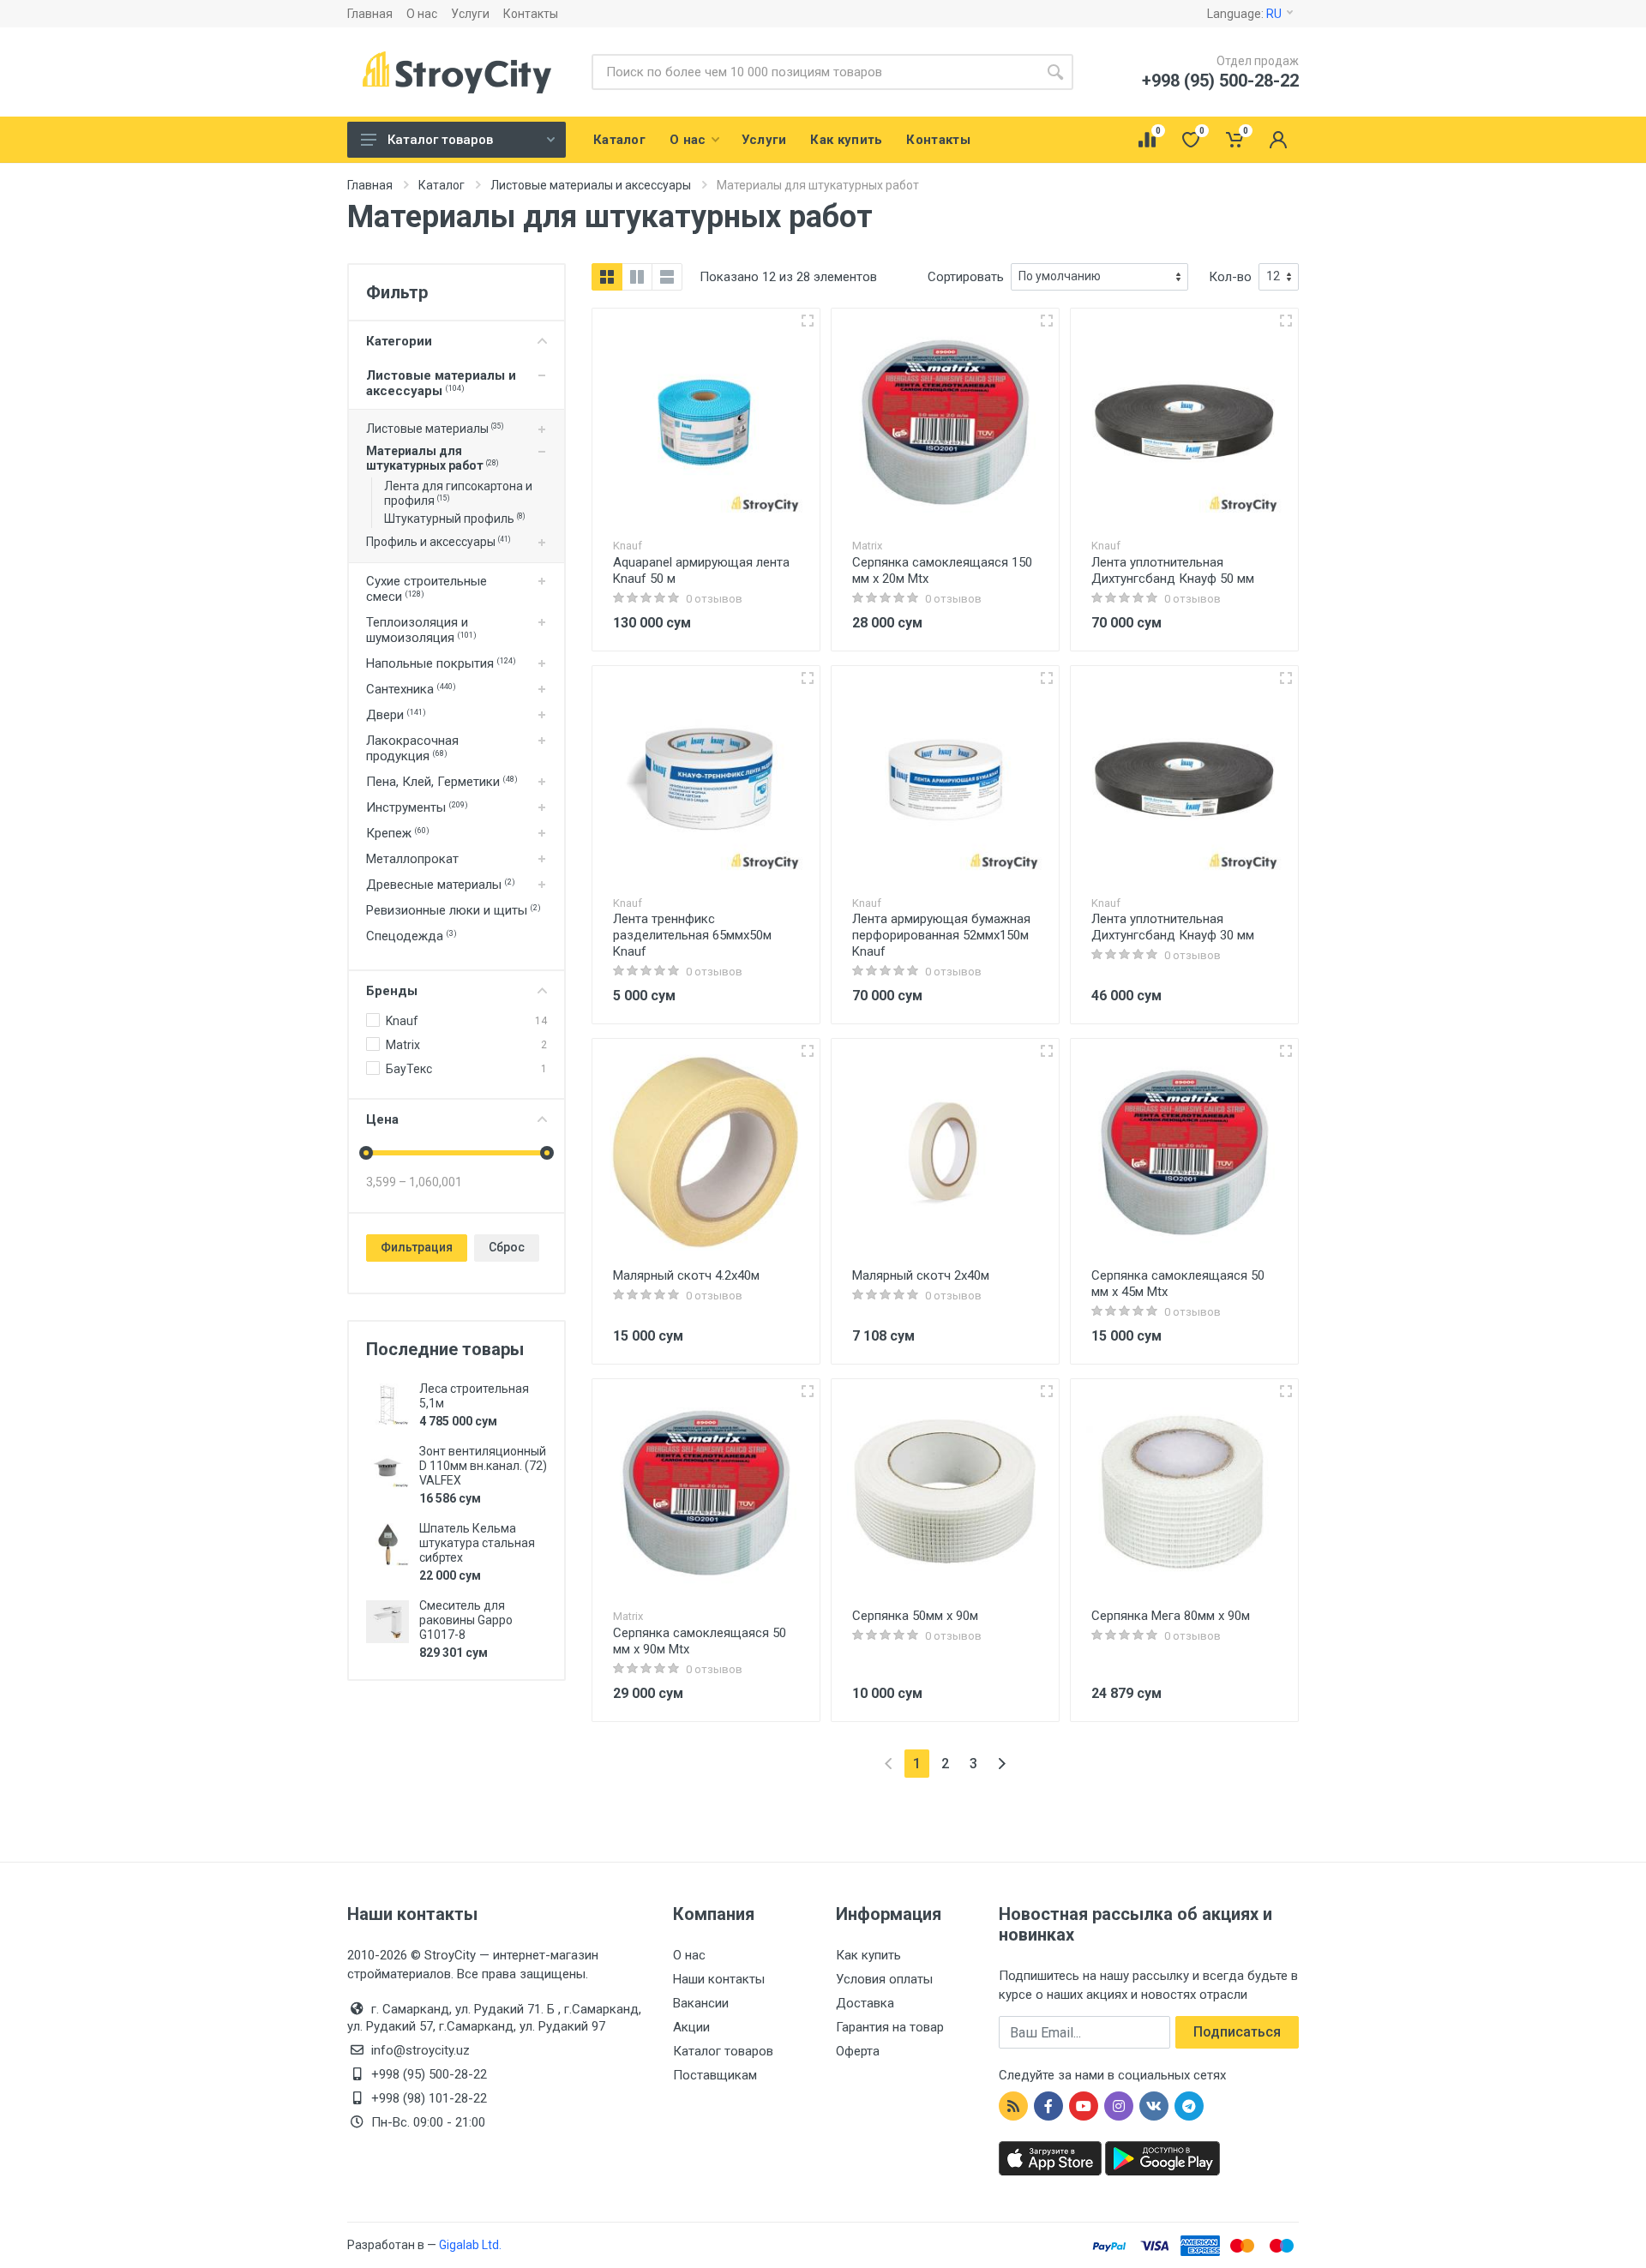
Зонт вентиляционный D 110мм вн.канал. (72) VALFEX (483, 1466)
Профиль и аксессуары (438, 542)
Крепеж (398, 833)
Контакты (531, 14)
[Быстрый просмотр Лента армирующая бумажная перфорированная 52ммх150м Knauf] (1047, 678)
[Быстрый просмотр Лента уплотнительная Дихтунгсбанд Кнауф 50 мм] (1286, 321)
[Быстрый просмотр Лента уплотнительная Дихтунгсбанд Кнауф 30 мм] (1286, 678)
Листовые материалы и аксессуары (441, 383)
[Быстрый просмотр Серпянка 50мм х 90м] (1047, 1391)
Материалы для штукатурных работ (432, 458)
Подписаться (1237, 2032)
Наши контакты (719, 1979)
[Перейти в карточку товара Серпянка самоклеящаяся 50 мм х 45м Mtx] (1184, 1152)
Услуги (470, 14)
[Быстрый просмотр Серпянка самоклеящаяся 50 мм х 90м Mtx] (808, 1391)
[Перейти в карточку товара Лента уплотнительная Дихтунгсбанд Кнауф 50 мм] (1184, 422)
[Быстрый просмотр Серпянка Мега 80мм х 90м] (1286, 1391)
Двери (396, 715)
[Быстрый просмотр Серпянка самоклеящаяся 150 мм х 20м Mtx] (1047, 321)
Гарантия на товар (890, 2027)
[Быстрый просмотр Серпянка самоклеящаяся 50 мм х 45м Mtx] (1286, 1051)
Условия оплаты (884, 1979)
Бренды (392, 991)
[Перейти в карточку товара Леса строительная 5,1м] (387, 1405)
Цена (382, 1119)
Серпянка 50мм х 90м (915, 1616)
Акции (691, 2027)
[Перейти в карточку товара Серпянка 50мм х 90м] (945, 1493)
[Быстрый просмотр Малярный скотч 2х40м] (1047, 1051)
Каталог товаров (440, 140)
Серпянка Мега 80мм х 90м (1171, 1616)
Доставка (865, 2003)
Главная (370, 14)
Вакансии (701, 2003)
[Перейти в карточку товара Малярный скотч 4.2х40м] (706, 1152)
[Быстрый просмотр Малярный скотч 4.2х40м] (808, 1051)
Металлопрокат (412, 859)
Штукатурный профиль (454, 519)
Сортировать (966, 277)
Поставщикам (715, 2075)
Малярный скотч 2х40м (921, 1275)
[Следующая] (1002, 1764)
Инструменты (417, 807)
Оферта (858, 2051)
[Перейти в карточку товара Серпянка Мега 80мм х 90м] (1184, 1493)
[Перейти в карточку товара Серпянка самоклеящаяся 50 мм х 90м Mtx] (706, 1493)
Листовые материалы (435, 429)
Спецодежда (411, 936)
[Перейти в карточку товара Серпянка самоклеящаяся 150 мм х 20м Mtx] (945, 422)
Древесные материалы (441, 885)
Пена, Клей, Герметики (442, 782)
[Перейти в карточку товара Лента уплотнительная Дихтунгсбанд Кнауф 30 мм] (1184, 780)
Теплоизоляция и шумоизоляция (421, 630)
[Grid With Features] (637, 277)
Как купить (868, 1955)
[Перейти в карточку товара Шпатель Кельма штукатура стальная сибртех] (387, 1545)
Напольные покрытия (441, 663)
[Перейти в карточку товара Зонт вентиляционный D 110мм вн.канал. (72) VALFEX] (387, 1467)
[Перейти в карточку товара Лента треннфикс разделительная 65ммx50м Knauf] (706, 780)
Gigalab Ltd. (470, 2245)
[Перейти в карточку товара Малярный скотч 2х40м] (945, 1152)
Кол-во (1230, 277)
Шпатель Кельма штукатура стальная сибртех (477, 1543)
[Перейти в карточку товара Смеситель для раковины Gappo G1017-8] (387, 1622)
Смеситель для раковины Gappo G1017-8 (466, 1620)
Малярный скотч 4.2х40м (686, 1275)
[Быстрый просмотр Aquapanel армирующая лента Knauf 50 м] (808, 321)
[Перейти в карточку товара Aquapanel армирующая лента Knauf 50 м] (706, 422)
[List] (667, 277)
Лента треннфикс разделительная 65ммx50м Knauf (692, 935)
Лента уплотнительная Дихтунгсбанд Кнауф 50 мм (1173, 570)
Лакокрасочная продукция (412, 748)
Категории (399, 341)
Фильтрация (417, 1247)
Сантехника (411, 689)
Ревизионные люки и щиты (454, 910)
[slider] (366, 1153)
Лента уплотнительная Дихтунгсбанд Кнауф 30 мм (1173, 927)
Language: (1244, 14)
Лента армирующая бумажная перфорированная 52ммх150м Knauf (941, 935)
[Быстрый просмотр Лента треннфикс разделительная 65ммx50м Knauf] (808, 678)
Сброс (507, 1247)
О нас (422, 14)
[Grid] (607, 277)
